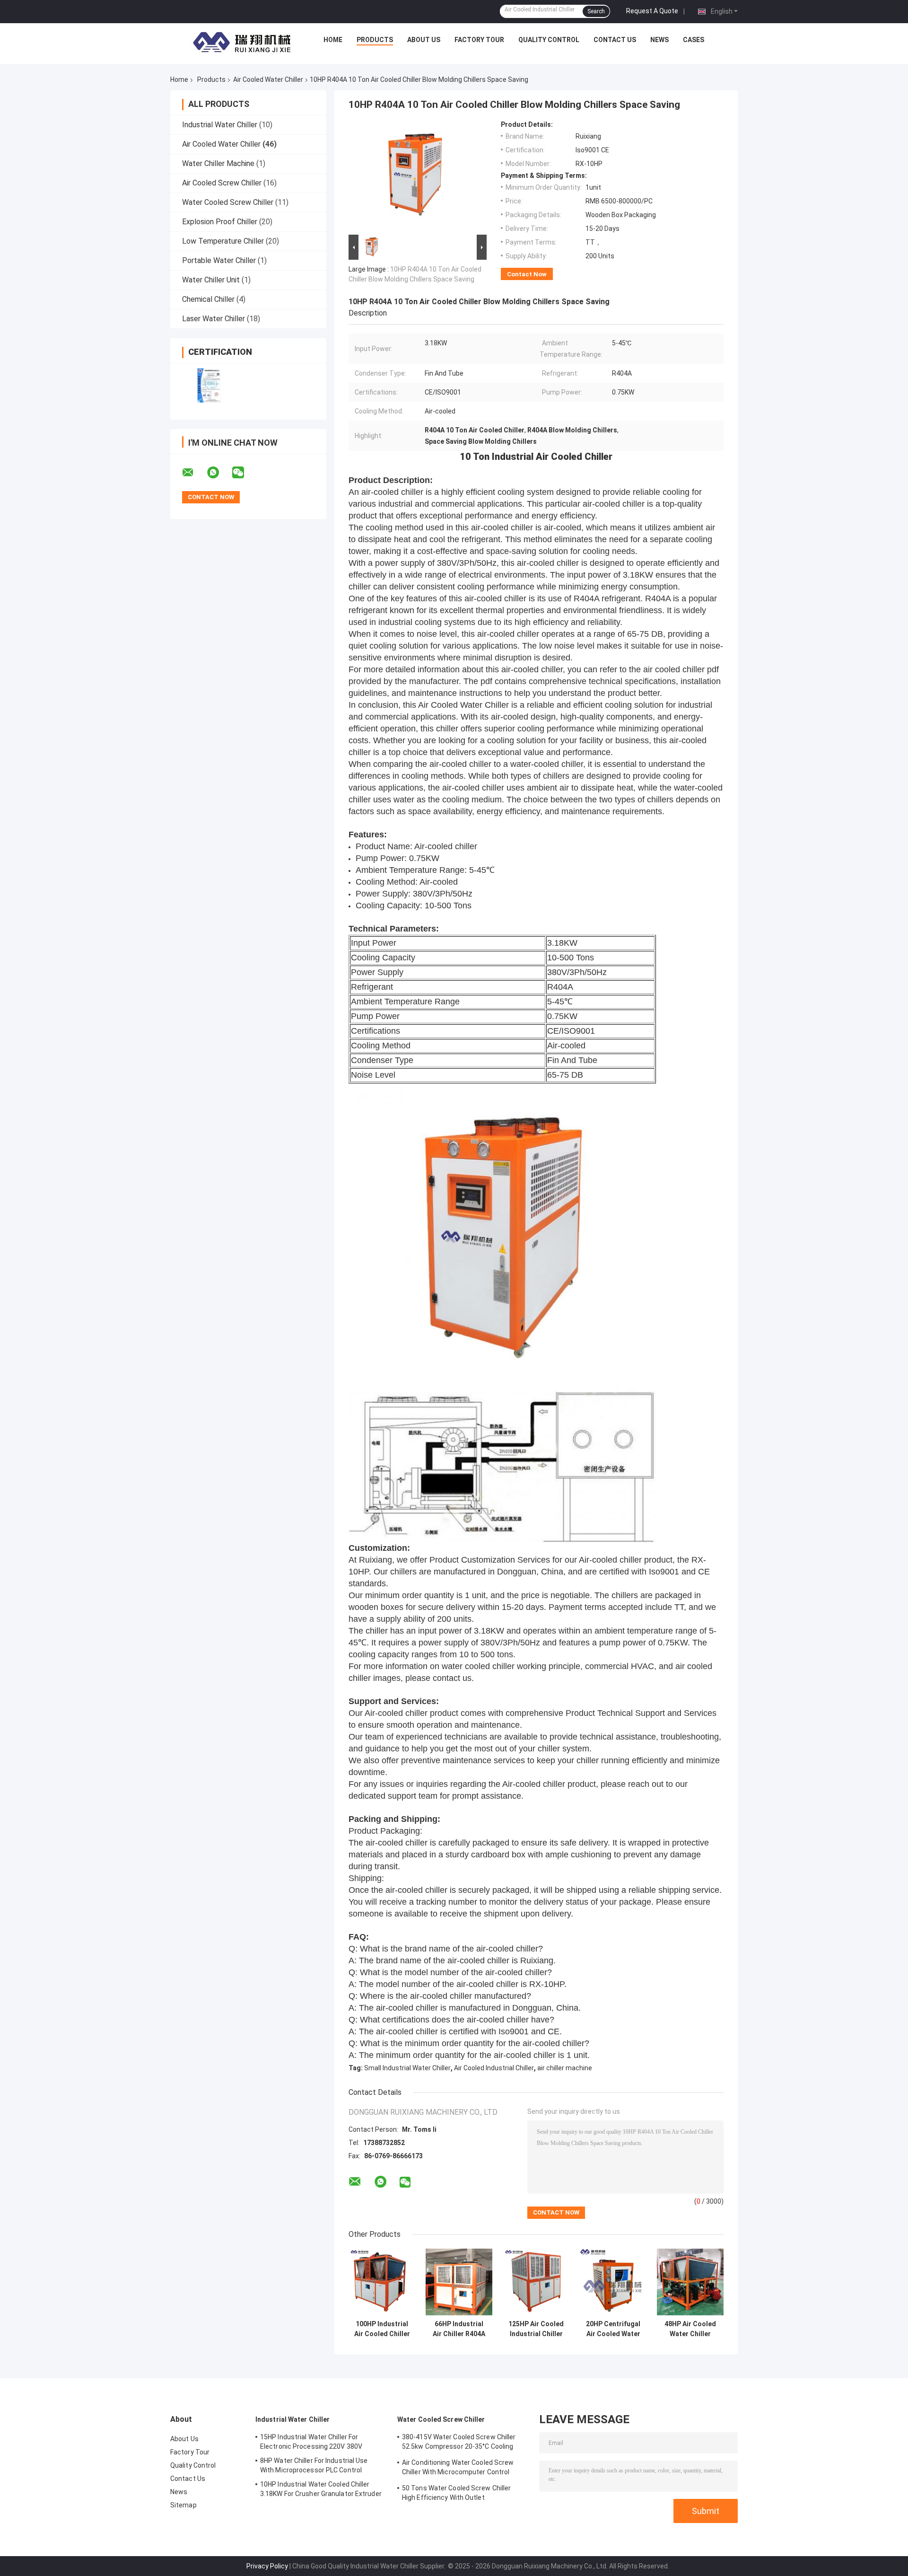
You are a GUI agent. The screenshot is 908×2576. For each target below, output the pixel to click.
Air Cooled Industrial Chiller (494, 2068)
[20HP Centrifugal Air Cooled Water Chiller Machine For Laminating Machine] (613, 2282)
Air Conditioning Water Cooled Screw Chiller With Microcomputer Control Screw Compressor (458, 2469)
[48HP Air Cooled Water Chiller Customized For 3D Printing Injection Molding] (690, 2282)
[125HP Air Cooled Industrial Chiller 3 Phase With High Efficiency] (536, 2282)
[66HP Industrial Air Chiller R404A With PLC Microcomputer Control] (459, 2282)
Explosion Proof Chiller (220, 222)
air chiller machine (565, 2068)
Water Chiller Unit (211, 280)
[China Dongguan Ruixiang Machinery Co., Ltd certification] (209, 385)
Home (333, 40)
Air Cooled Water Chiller (268, 79)
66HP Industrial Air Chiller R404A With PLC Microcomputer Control (459, 2329)
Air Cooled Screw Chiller (222, 183)
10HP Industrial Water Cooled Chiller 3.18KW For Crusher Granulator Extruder (321, 2489)
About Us (424, 40)
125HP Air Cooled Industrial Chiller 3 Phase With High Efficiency (536, 2329)
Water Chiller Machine (218, 163)
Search (596, 11)
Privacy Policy (267, 2566)
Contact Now (527, 274)
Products (375, 40)
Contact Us (615, 40)
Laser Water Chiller (214, 319)
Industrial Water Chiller (220, 125)
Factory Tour (479, 40)
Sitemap (183, 2505)
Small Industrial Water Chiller (407, 2068)
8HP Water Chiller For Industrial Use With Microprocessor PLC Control (314, 2465)
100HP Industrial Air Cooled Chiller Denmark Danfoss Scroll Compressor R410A (382, 2329)
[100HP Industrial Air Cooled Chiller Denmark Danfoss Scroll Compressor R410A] (382, 2282)
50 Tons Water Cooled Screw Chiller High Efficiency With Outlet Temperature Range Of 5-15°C (456, 2494)
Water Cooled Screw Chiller (228, 202)
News (659, 40)
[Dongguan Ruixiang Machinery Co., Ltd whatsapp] (219, 473)
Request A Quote (652, 11)
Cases (694, 40)
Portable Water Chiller (219, 260)
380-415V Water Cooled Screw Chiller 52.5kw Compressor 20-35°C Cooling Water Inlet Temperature (459, 2443)
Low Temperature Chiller (223, 241)
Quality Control (549, 40)
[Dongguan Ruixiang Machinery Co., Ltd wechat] (244, 473)
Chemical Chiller (208, 299)
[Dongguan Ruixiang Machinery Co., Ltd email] (194, 473)
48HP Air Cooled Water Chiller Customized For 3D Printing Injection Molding (690, 2329)
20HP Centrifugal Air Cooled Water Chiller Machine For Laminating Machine (613, 2329)
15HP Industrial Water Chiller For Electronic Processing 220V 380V (311, 2442)
